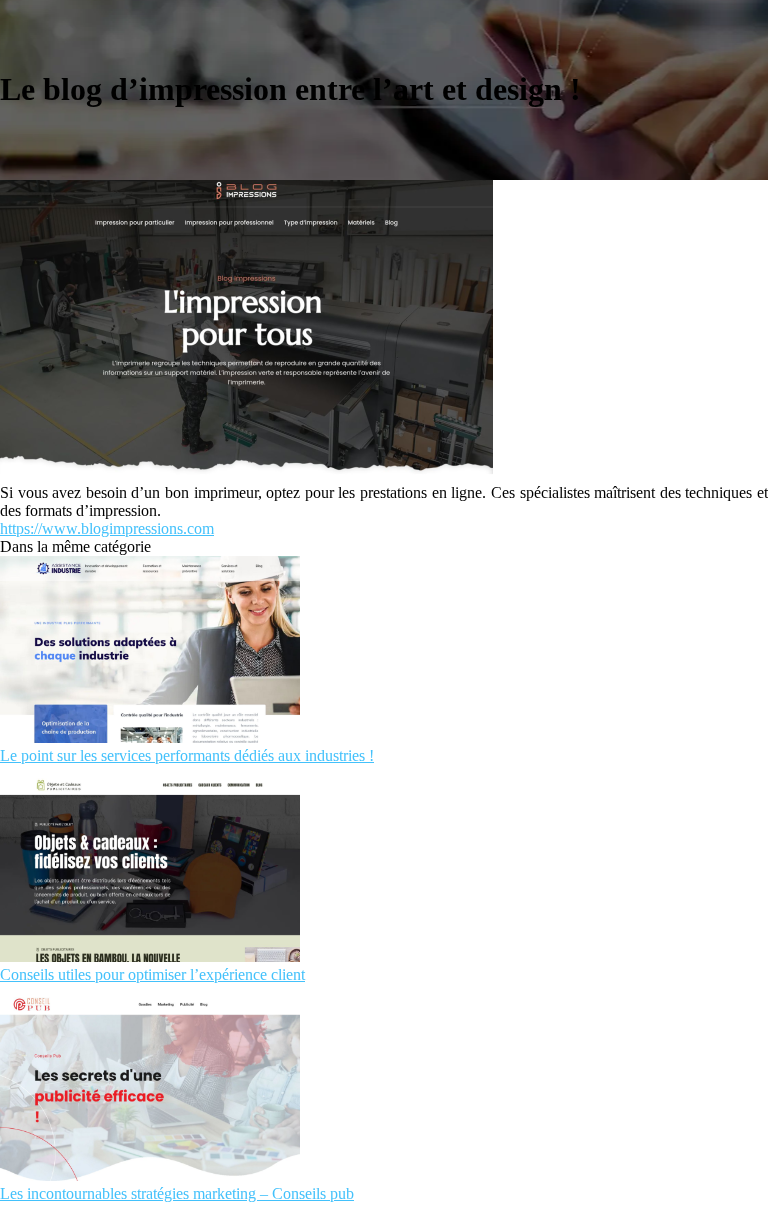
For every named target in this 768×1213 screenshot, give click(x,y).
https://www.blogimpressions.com (107, 528)
